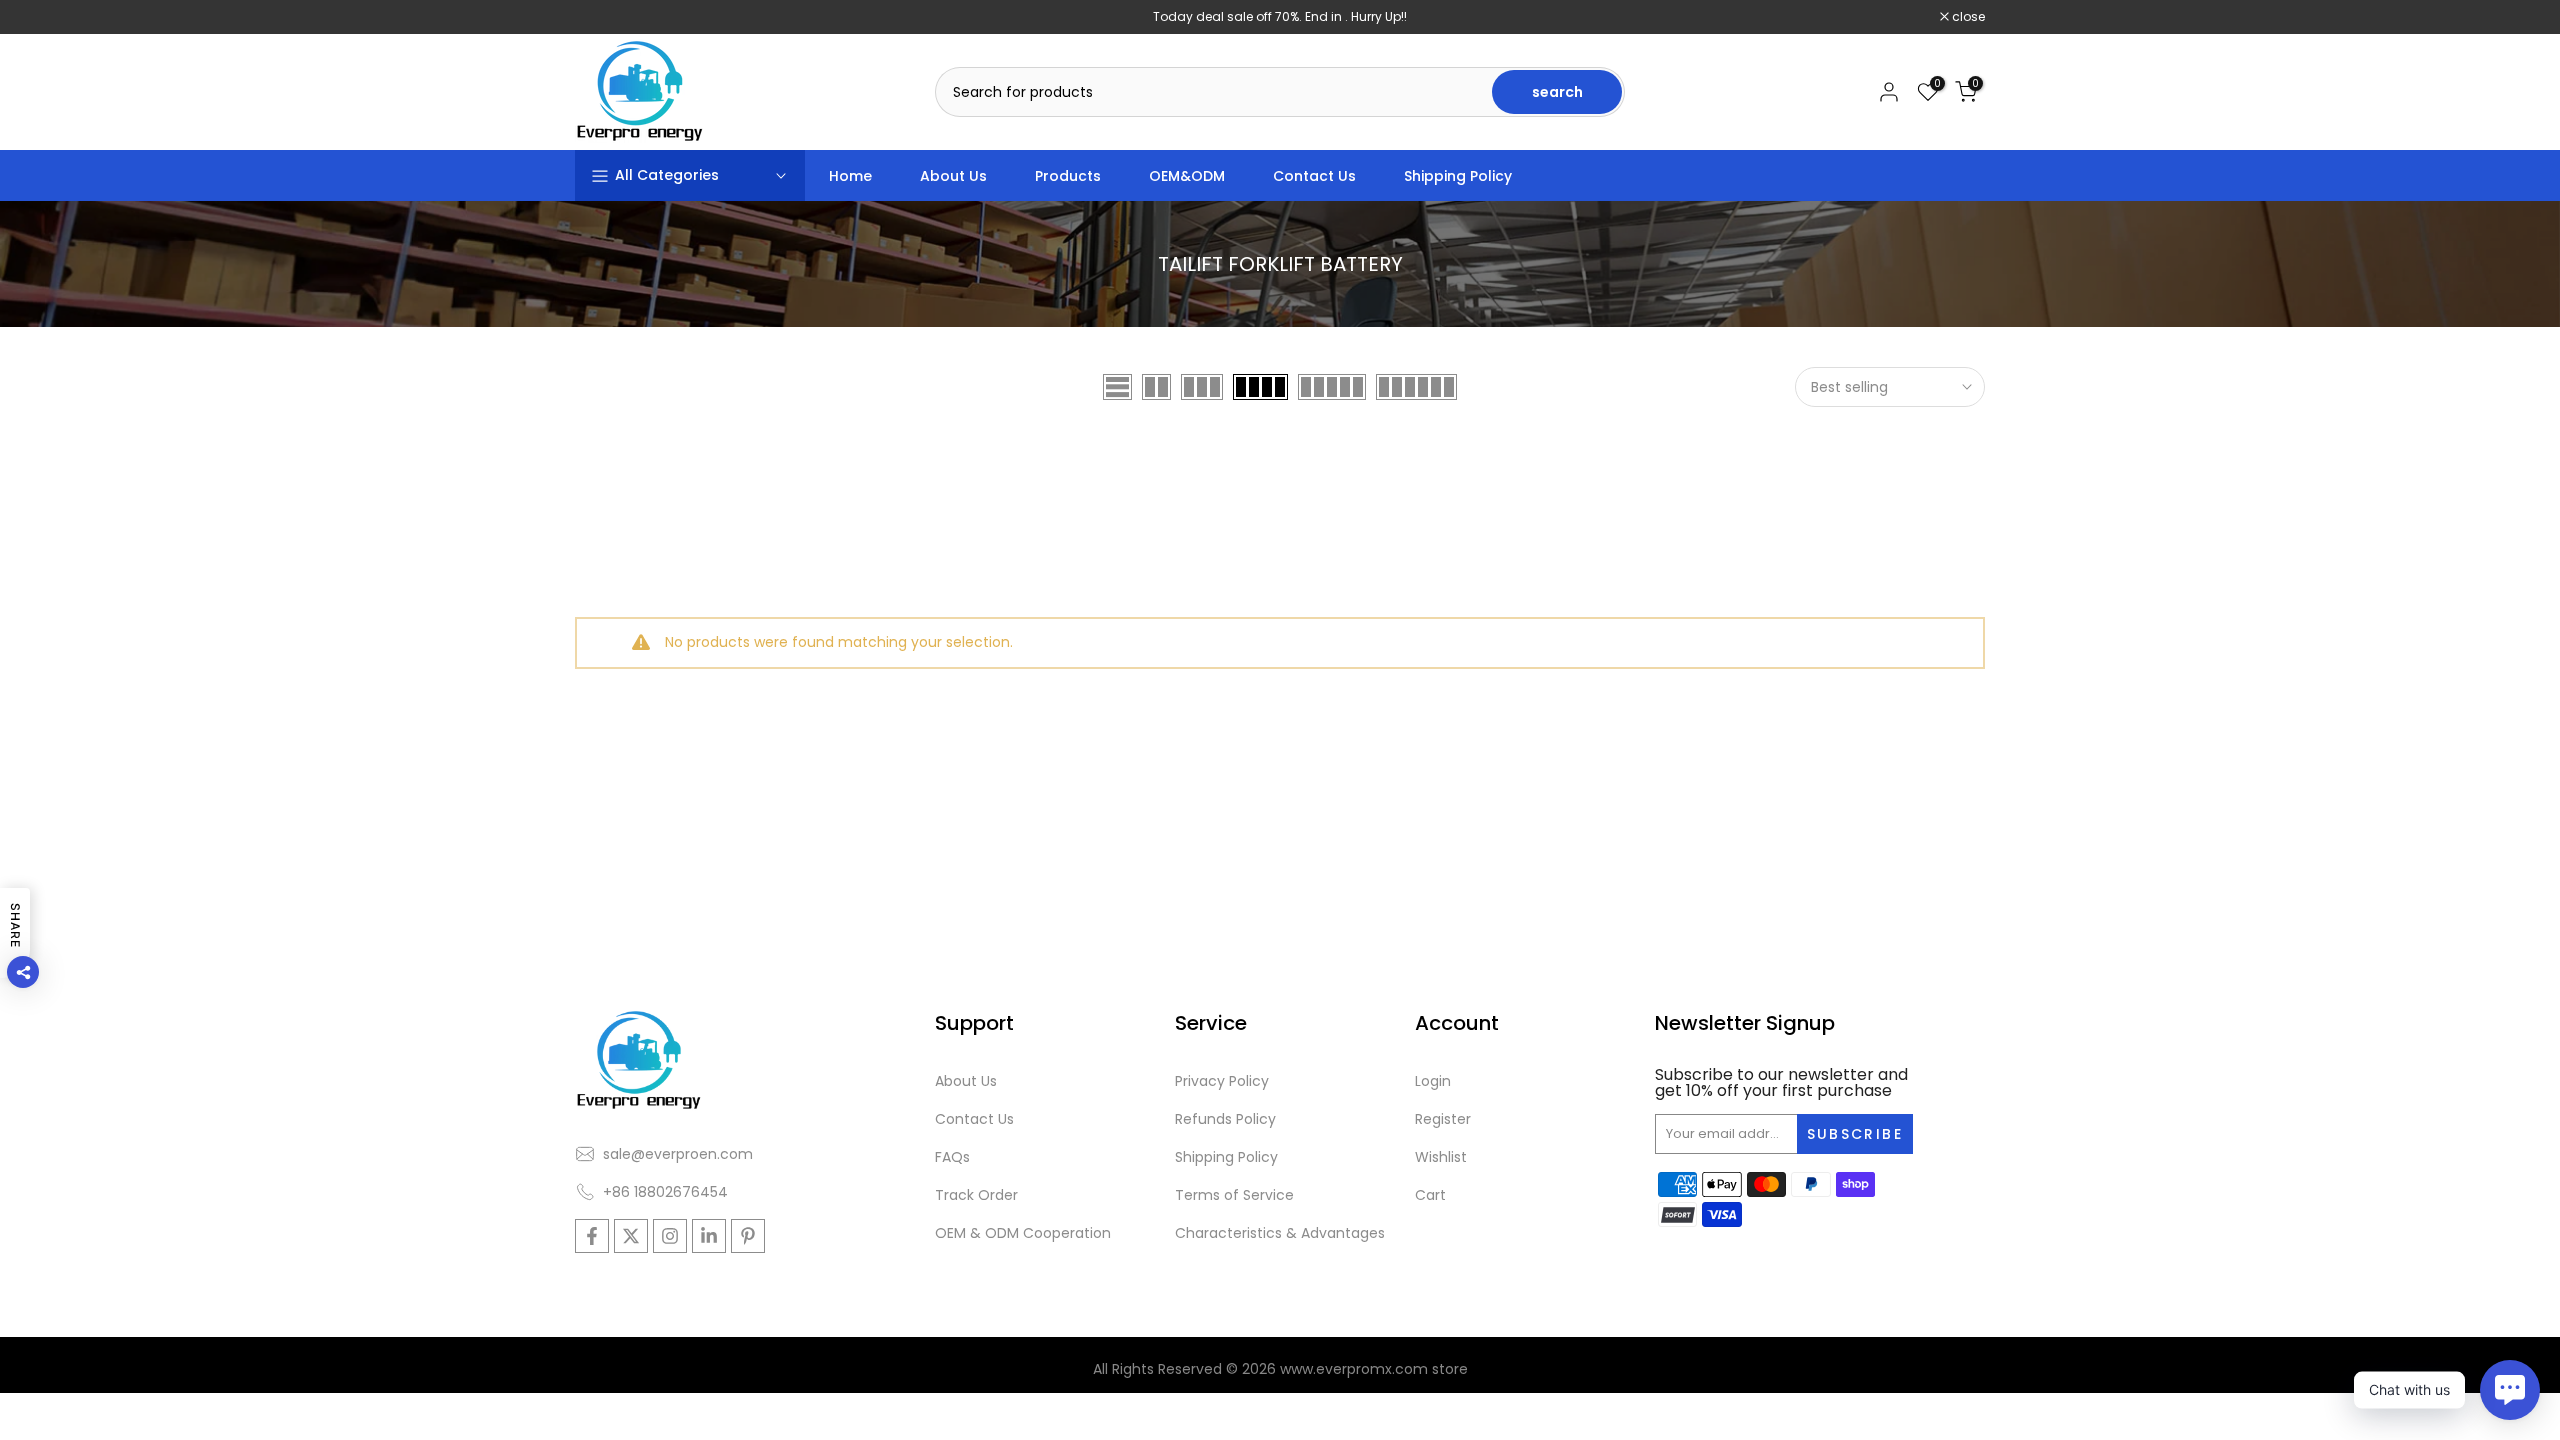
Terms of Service (1234, 1195)
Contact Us (1314, 176)
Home (850, 176)
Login (1433, 1081)
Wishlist (1441, 1157)
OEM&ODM (1187, 176)
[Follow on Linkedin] (709, 1236)
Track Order (976, 1195)
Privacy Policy (1222, 1081)
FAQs (952, 1157)
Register (1443, 1119)
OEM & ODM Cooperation (1023, 1233)
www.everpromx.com (1354, 1369)
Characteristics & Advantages (1280, 1233)
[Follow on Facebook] (592, 1236)
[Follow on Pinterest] (748, 1236)
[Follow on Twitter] (631, 1236)
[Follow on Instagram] (670, 1236)
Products (1068, 176)
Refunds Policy (1225, 1119)
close (602, 17)
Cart (1430, 1195)
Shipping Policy (1458, 176)
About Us (953, 176)
